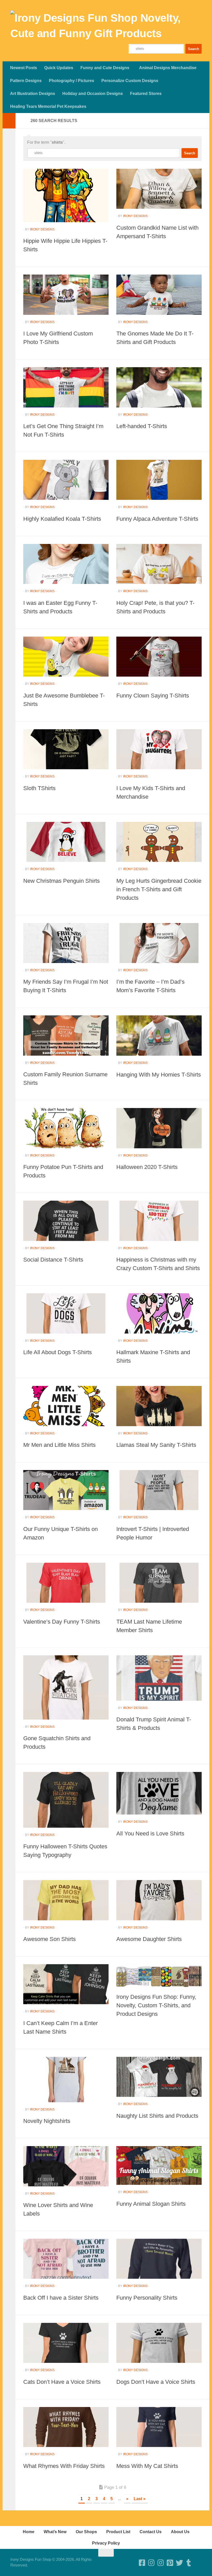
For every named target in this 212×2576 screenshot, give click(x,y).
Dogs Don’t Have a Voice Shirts (156, 2382)
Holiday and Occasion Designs (93, 94)
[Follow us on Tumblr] (189, 2563)
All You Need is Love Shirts (150, 1833)
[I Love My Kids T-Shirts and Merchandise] (159, 749)
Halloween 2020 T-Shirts (147, 1167)
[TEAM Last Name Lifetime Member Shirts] (159, 1583)
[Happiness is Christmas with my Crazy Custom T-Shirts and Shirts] (159, 1221)
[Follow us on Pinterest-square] (170, 2563)
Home (29, 2532)
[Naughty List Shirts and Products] (159, 2077)
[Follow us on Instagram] (161, 2563)
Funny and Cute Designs (105, 68)
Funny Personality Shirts (147, 2298)
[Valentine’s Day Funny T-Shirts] (66, 1583)
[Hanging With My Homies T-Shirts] (159, 1036)
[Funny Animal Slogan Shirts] (159, 2165)
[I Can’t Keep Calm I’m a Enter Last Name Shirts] (66, 1984)
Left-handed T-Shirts (142, 426)
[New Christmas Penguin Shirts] (66, 842)
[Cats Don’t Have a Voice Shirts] (66, 2343)
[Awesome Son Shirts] (66, 1900)
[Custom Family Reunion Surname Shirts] (66, 1035)
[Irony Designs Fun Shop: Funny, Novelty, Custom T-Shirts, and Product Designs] (159, 1976)
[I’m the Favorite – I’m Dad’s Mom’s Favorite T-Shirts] (159, 943)
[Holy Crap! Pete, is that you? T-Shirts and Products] (159, 564)
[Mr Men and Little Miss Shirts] (66, 1406)
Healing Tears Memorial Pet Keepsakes (48, 106)
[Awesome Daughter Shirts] (159, 1900)
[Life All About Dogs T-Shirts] (66, 1313)
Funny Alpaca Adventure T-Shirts (157, 519)
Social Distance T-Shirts (53, 1260)
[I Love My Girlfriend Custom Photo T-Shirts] (66, 295)
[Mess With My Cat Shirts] (159, 2427)
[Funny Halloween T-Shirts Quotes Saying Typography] (66, 1800)
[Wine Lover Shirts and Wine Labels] (66, 2166)
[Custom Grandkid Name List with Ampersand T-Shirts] (159, 189)
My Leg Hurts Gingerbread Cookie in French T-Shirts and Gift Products (159, 889)
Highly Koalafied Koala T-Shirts (62, 519)
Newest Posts (24, 68)
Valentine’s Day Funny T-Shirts (62, 1622)
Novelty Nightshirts (47, 2121)
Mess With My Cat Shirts (147, 2466)
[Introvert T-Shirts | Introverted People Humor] (159, 1490)
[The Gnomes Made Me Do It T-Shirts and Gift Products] (159, 295)
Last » (140, 2499)
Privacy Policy (106, 2543)
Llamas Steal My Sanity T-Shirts (156, 1445)
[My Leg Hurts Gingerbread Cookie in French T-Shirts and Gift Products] (159, 842)
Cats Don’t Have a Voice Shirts (62, 2382)
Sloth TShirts (39, 788)
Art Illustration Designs (33, 94)
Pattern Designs (26, 81)
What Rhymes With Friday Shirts (64, 2466)
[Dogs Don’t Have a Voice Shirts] (159, 2343)
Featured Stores (146, 94)
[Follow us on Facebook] (142, 2563)
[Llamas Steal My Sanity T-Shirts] (159, 1406)
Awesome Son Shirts (50, 1939)
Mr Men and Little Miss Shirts (59, 1445)
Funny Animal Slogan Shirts (151, 2204)
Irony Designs (42, 229)
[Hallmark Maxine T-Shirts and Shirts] (159, 1313)
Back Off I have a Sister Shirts (61, 2298)
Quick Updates (59, 68)
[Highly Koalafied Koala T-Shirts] (66, 480)
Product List (118, 2532)
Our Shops (86, 2532)
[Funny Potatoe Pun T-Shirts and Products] (66, 1128)
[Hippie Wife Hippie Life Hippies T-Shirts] (66, 195)
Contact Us (151, 2532)
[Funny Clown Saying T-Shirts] (159, 657)
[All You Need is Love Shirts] (159, 1793)
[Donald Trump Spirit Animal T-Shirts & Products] (159, 1678)
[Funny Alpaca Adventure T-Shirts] (159, 480)
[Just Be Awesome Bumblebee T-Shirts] (66, 657)
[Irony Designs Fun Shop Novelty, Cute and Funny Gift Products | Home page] (106, 26)
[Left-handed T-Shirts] (159, 387)
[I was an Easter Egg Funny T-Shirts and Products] (66, 564)
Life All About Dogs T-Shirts (58, 1352)
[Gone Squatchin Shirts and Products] (66, 1687)
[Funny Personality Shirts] (159, 2259)
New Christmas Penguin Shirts (62, 881)
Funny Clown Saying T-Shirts (153, 696)
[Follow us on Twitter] (179, 2563)
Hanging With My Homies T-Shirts (159, 1075)
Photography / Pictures (71, 81)
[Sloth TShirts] (66, 749)
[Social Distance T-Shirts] (66, 1221)
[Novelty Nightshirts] (66, 2080)
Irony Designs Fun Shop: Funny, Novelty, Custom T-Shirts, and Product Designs (156, 2005)
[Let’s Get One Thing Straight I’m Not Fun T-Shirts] (66, 387)
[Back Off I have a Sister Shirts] (66, 2259)
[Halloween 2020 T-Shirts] (159, 1128)
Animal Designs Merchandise (168, 68)
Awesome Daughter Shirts (149, 1939)
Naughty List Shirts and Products (157, 2116)
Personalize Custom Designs (130, 81)
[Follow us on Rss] (198, 2563)
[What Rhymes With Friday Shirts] (66, 2427)
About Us (180, 2532)
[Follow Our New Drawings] (152, 2563)
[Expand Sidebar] (9, 121)
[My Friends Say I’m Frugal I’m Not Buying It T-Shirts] (66, 943)
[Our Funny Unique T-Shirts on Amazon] (66, 1490)
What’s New (55, 2532)
